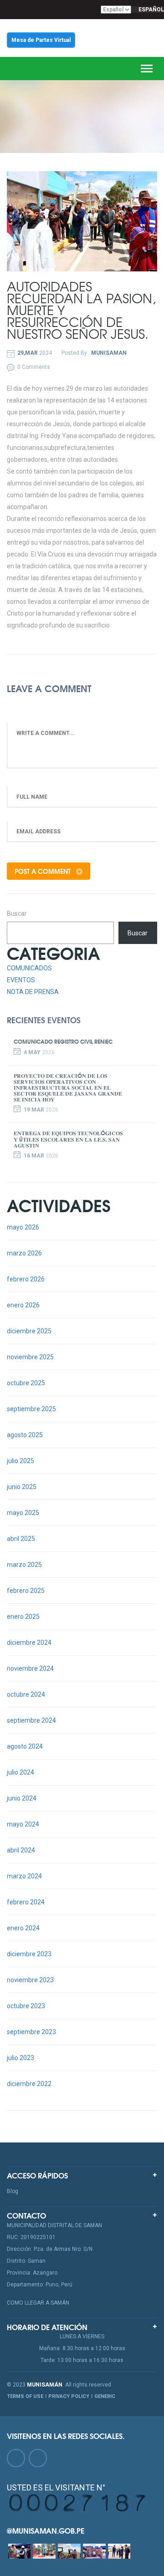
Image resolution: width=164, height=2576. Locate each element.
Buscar (17, 913)
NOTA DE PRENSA (33, 992)
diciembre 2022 (29, 2084)
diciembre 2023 (29, 1954)
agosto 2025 (25, 1435)
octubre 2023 (26, 2006)
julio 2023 (20, 2058)
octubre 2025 (26, 1383)
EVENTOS (21, 980)
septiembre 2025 (31, 1409)
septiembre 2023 (31, 2032)
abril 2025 (21, 1539)
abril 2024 (21, 1850)
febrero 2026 (26, 1279)
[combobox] (148, 10)
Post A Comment (44, 871)
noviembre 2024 (30, 1668)
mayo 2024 (23, 1824)
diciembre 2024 (29, 1643)
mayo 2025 (23, 1513)
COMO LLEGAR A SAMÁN (38, 2303)
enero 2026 (23, 1305)
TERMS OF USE (25, 2396)
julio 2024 (20, 1772)
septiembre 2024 (31, 1720)
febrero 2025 (26, 1591)
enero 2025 (23, 1617)
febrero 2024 (26, 1902)
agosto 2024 (25, 1746)
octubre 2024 (26, 1694)
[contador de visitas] (78, 2502)
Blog (13, 2191)
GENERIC (105, 2396)
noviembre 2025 (30, 1357)
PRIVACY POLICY (69, 2396)
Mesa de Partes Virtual (41, 40)
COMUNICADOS (29, 968)
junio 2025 (22, 1487)
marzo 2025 (24, 1565)
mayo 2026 (23, 1227)
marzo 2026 (24, 1253)
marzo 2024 (24, 1876)
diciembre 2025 (29, 1331)
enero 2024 (23, 1928)
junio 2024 (22, 1798)
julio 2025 (20, 1461)
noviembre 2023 (30, 1980)
